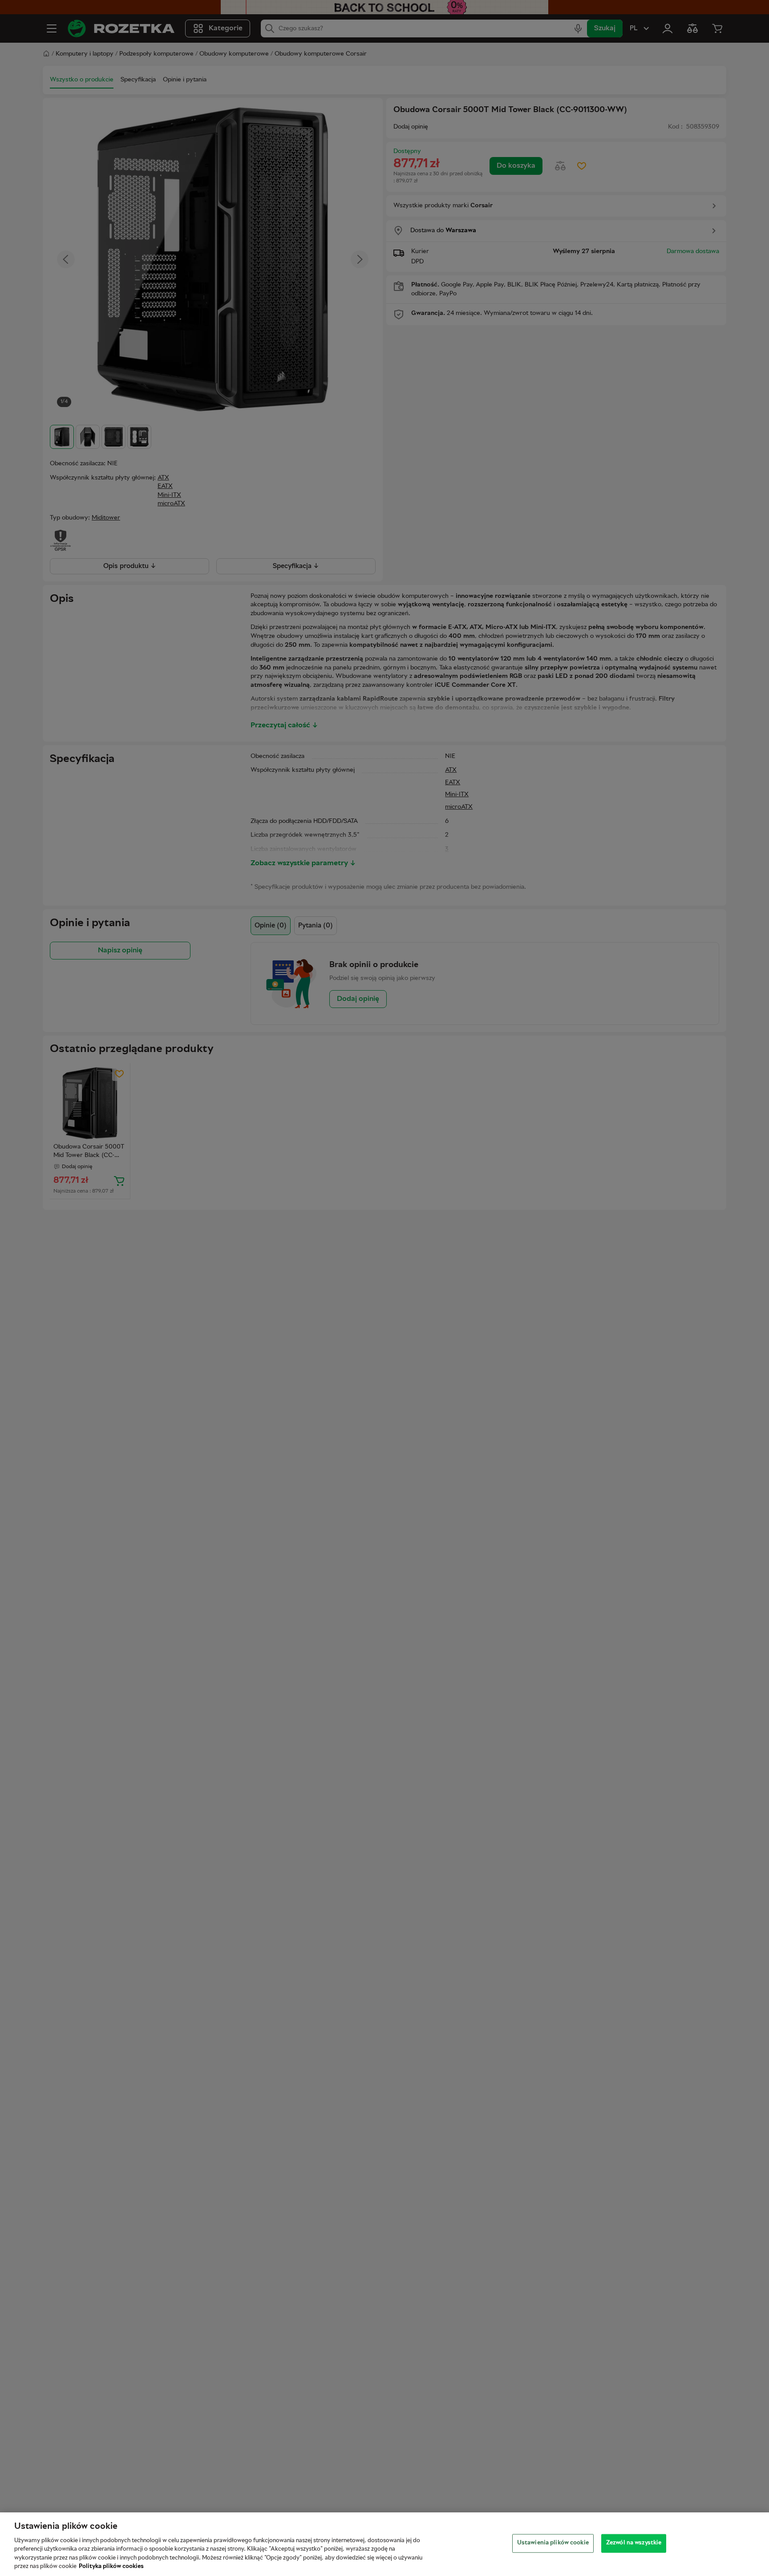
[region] (384, 2544)
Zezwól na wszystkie (634, 2543)
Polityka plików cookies (111, 2567)
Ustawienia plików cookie (553, 2543)
